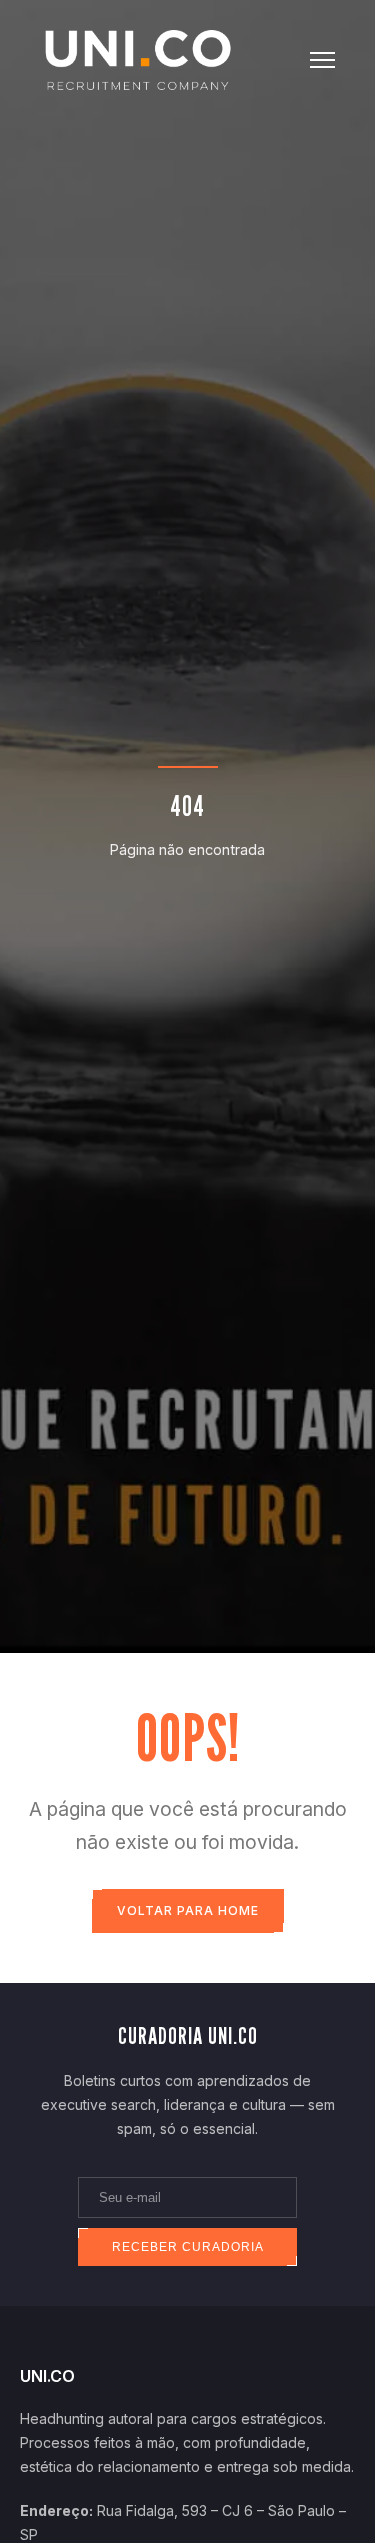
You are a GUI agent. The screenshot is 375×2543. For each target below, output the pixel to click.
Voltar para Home (188, 1910)
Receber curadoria (188, 2247)
